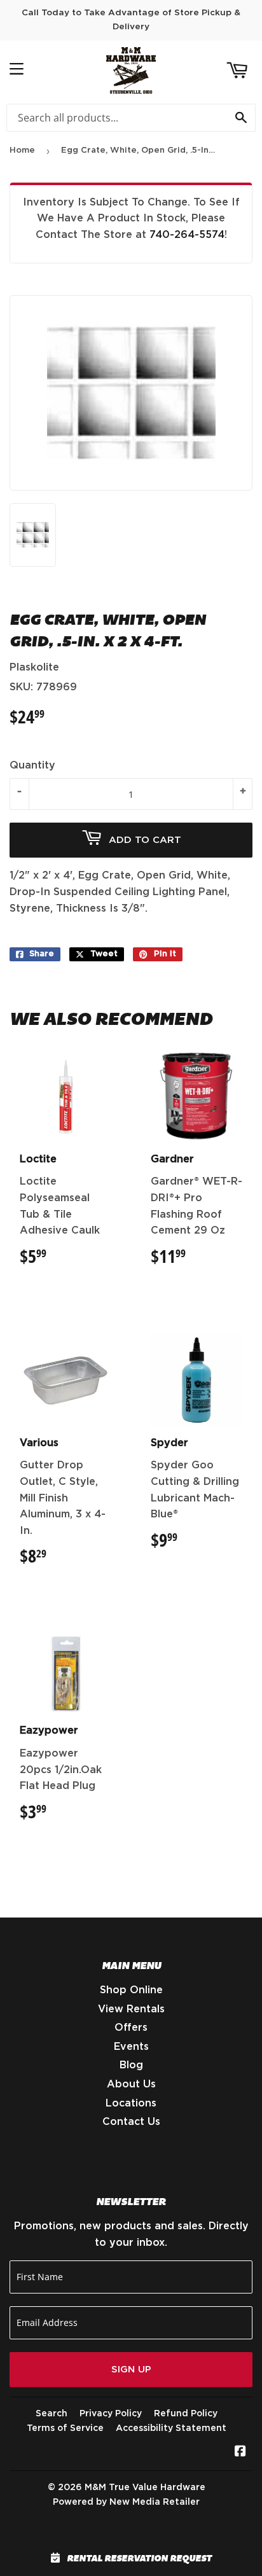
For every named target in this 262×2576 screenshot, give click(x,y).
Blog (131, 2065)
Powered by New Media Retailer (126, 2502)
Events (131, 2047)
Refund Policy (186, 2414)
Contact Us (131, 2122)
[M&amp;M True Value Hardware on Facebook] (240, 2453)
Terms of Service (65, 2428)
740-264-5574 (187, 235)
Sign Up (131, 2370)
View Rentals (131, 2009)
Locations (131, 2103)
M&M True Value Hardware (145, 2488)
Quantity (32, 765)
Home (22, 150)
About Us (131, 2084)
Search (52, 2414)
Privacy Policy (111, 2414)
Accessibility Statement (171, 2428)
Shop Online (131, 1990)
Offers (131, 2028)
